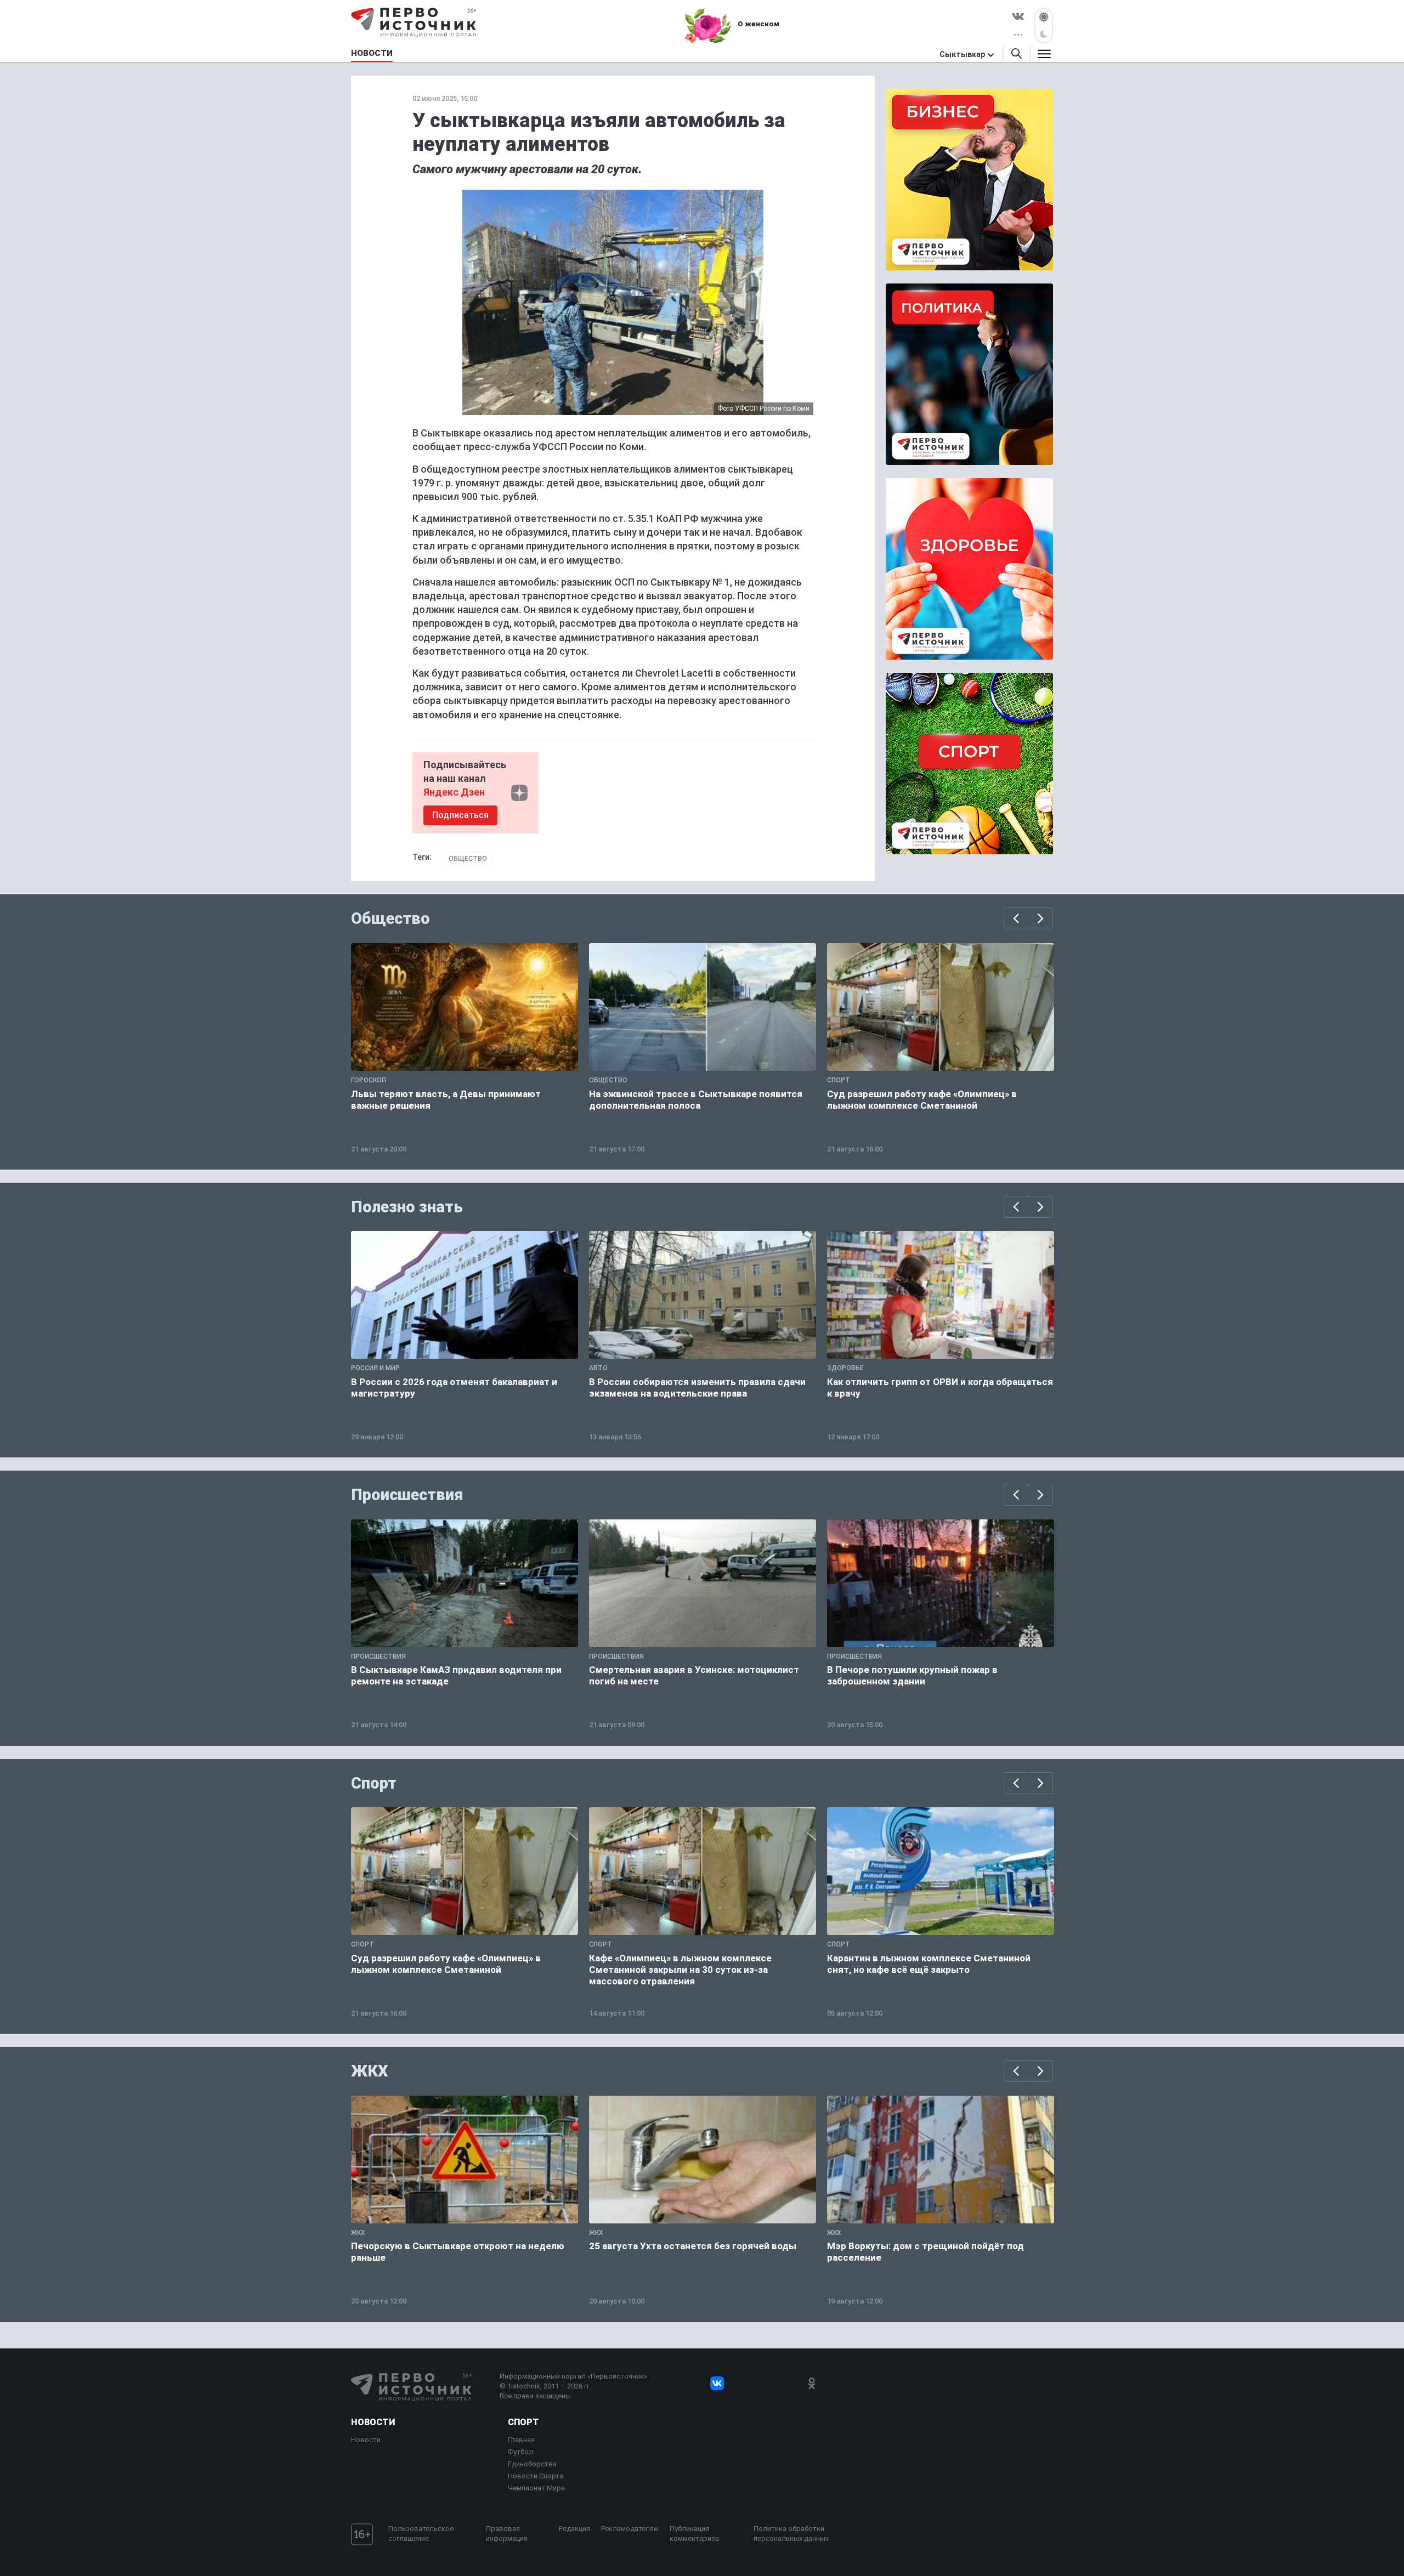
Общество (468, 859)
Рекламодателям (630, 2529)
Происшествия (407, 1495)
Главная (521, 2440)
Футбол (520, 2452)
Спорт (374, 1783)
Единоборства (532, 2464)
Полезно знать (407, 1207)
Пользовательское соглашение (421, 2534)
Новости (373, 2422)
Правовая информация (507, 2534)
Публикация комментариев (695, 2534)
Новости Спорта (536, 2476)
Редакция (574, 2529)
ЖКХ (370, 2071)
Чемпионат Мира (536, 2488)
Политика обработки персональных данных (791, 2534)
